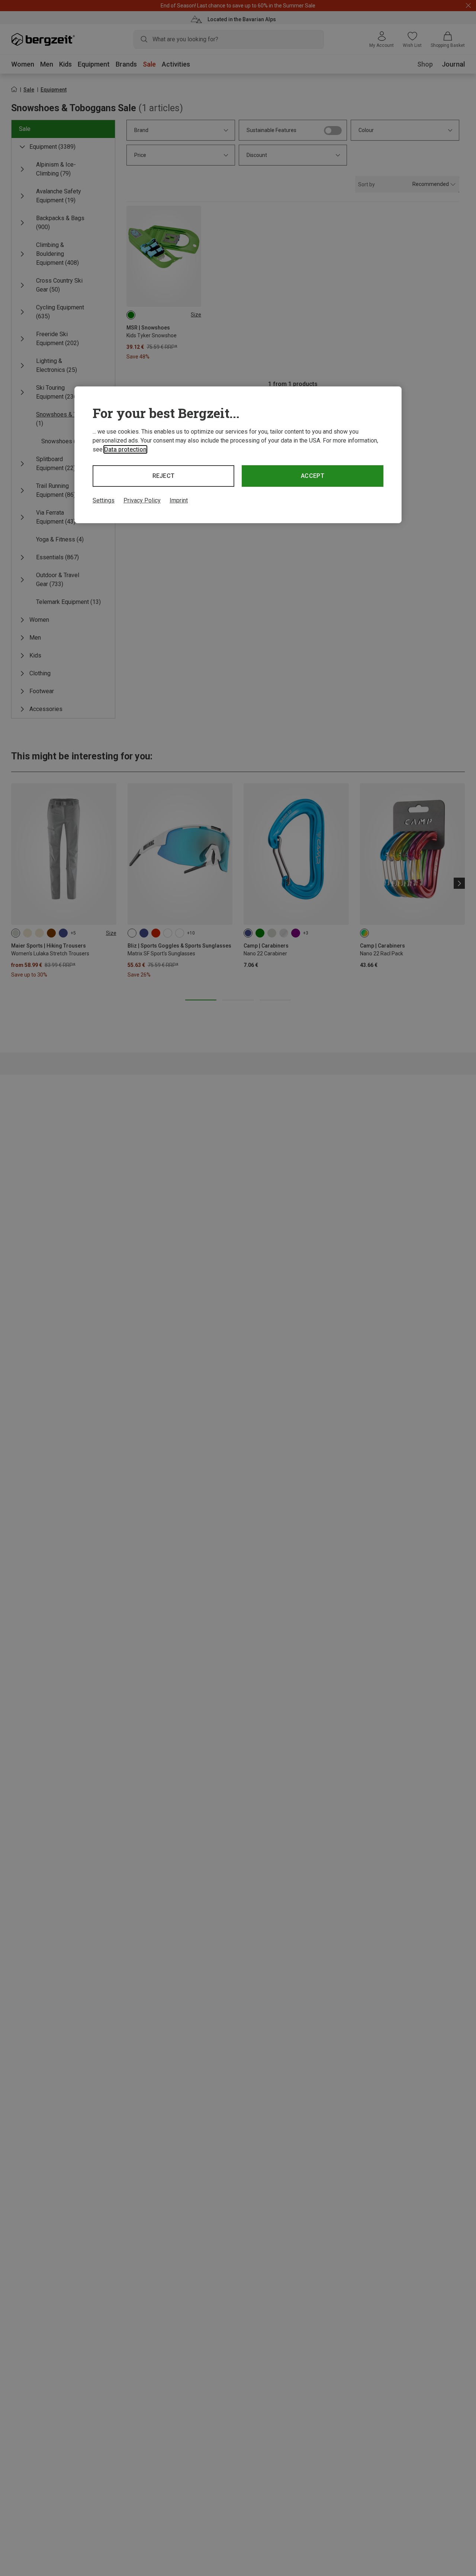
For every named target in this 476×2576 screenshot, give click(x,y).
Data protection (125, 449)
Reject (164, 476)
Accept (313, 476)
